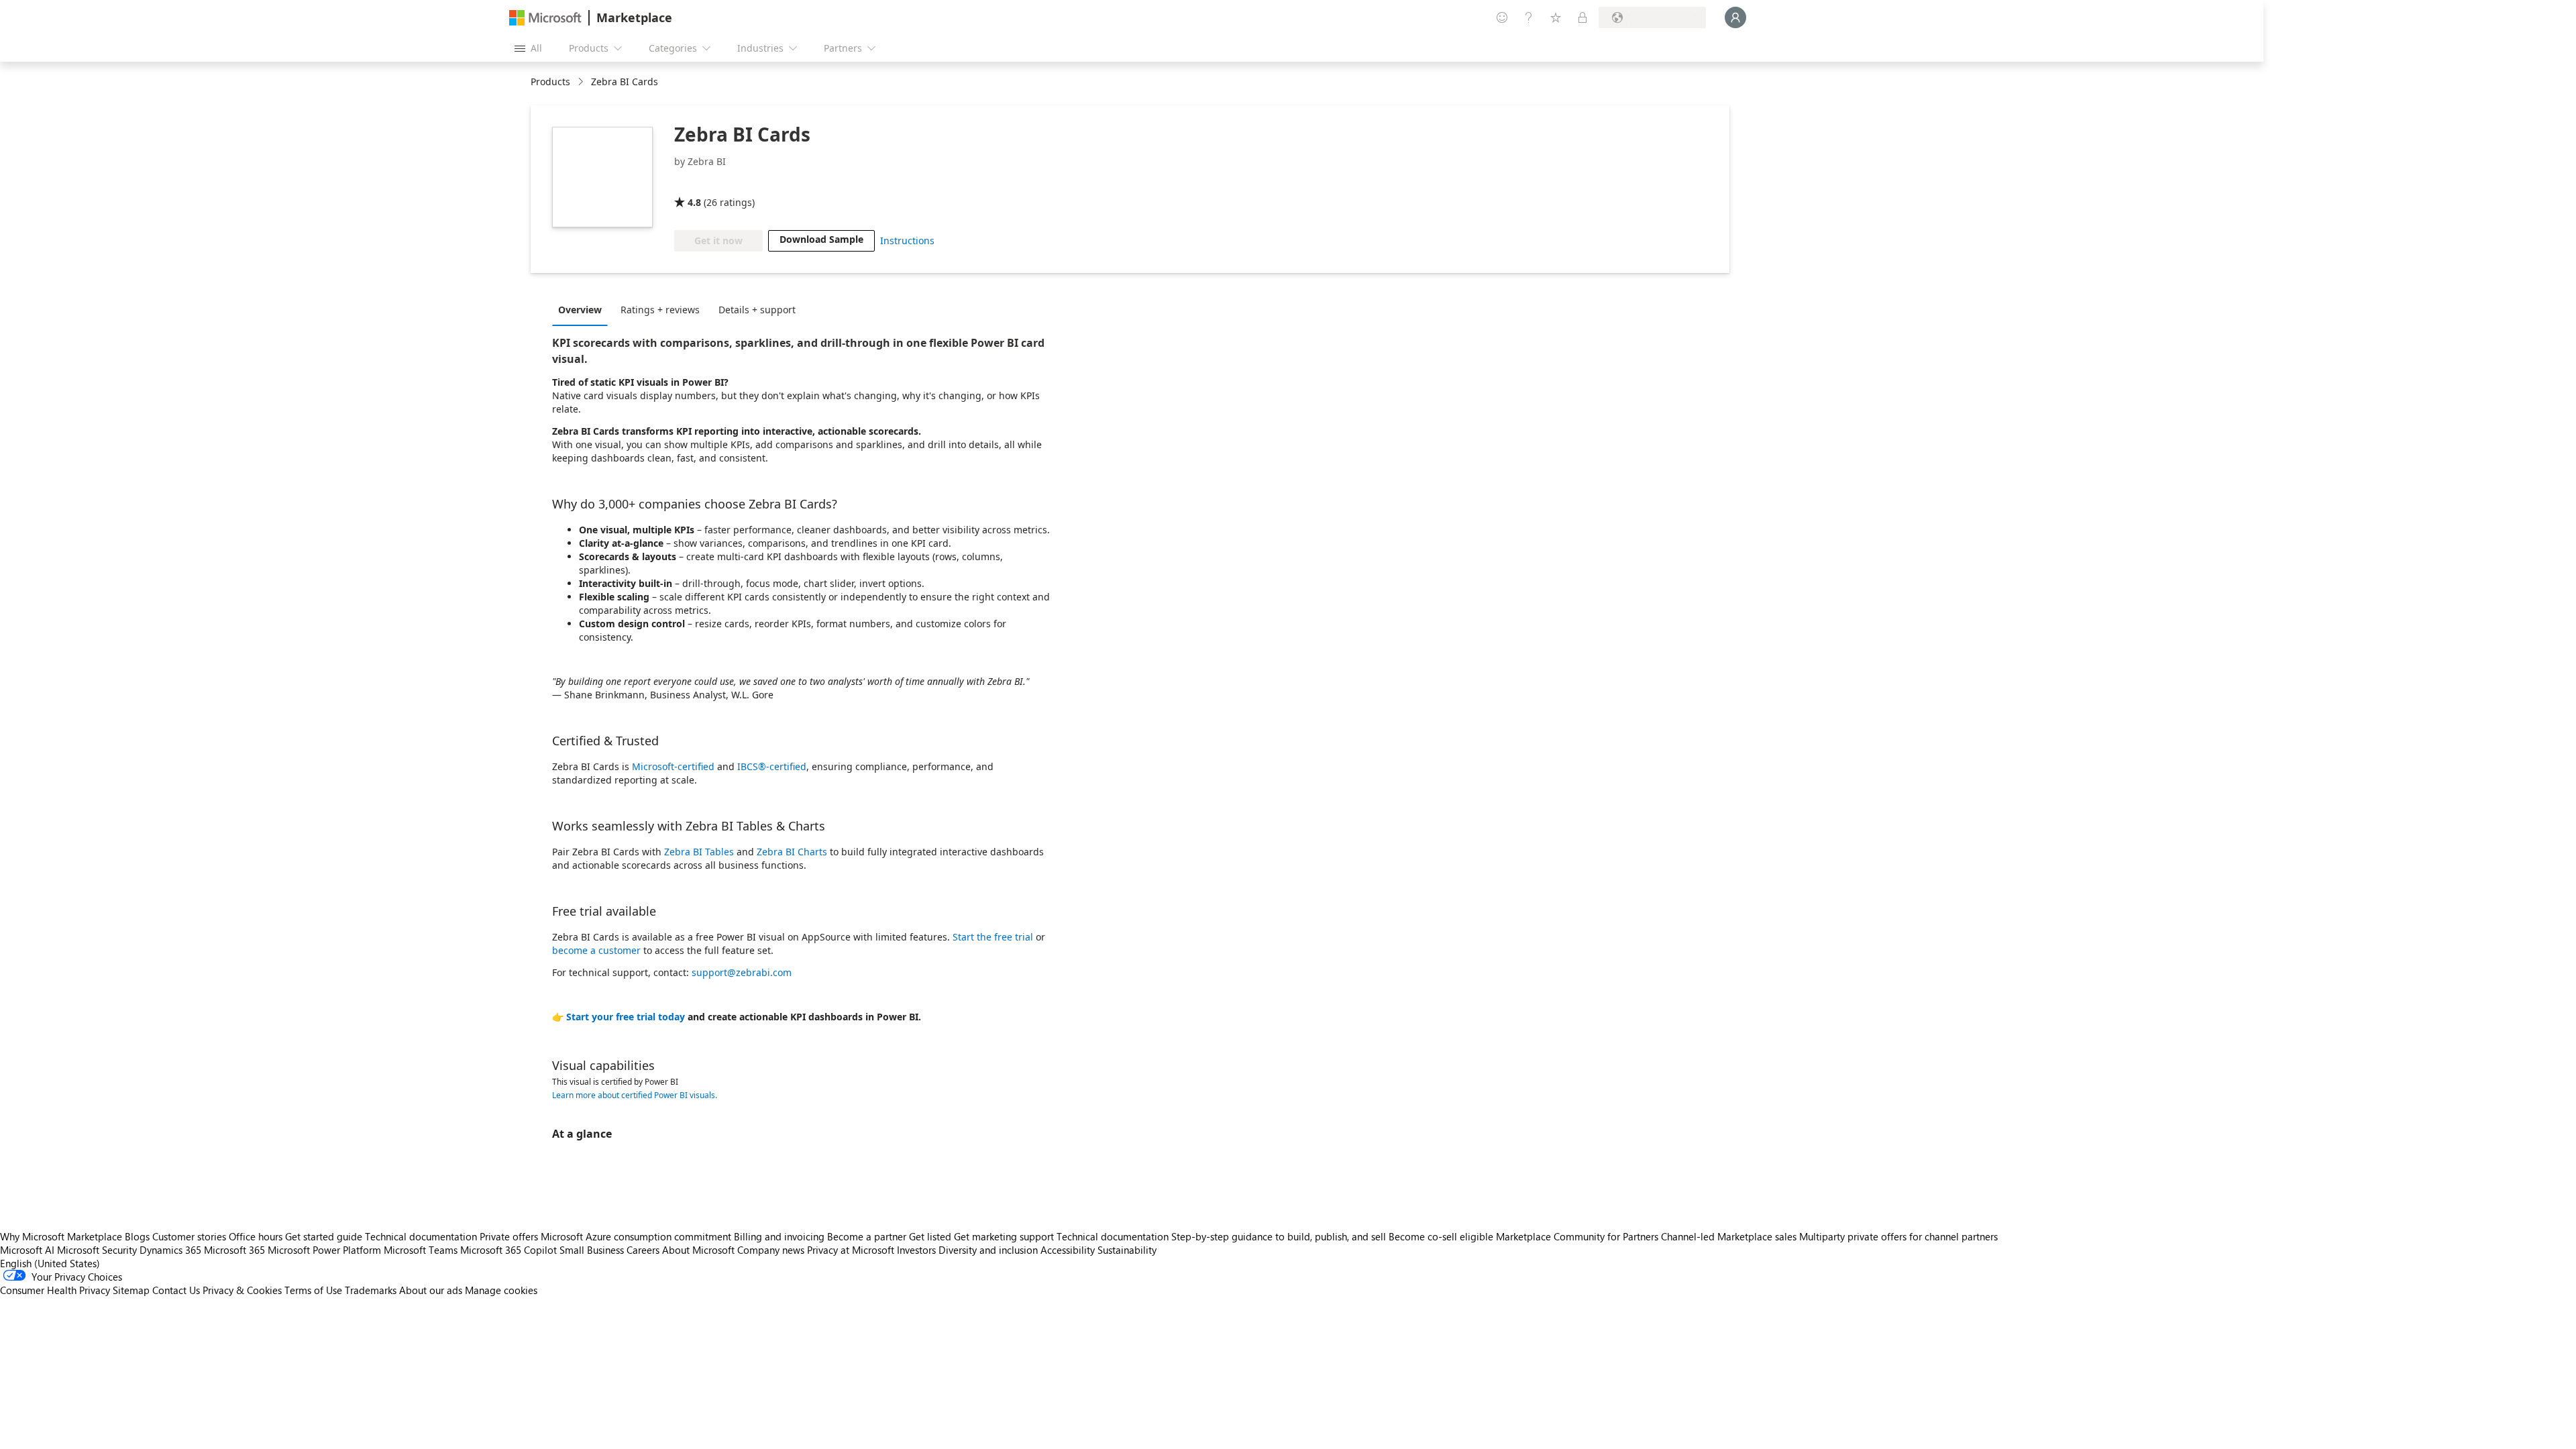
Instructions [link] (907, 240)
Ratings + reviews (660, 310)
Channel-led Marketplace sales (1729, 1236)
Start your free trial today (626, 1017)
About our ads (431, 1290)
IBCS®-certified (772, 766)
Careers (643, 1250)
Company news (771, 1250)
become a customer (596, 950)
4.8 (694, 202)
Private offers (509, 1236)
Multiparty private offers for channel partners (1898, 1236)
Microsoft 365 (234, 1250)
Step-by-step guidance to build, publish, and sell (1279, 1236)
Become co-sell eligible (1441, 1236)
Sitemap (131, 1290)
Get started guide (324, 1236)
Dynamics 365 (170, 1250)
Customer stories (189, 1236)
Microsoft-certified (673, 766)
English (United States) (50, 1263)
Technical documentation (421, 1236)
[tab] (583, 309)
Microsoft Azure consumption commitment (637, 1236)
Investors (916, 1250)
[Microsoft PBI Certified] (713, 183)
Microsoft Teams (421, 1250)
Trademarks (371, 1290)
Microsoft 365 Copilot (508, 1250)
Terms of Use (313, 1290)
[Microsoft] (545, 18)
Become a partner (867, 1236)
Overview (580, 310)
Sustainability (1127, 1250)
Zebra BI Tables (699, 852)
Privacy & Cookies (242, 1290)
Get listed (930, 1236)
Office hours (256, 1236)
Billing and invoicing (779, 1236)
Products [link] (550, 82)
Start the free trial (993, 937)
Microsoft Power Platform (324, 1250)
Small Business (592, 1250)
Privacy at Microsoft (851, 1250)
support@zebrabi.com (742, 972)
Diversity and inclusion (988, 1250)
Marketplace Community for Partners (1577, 1236)
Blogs (137, 1236)
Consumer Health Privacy (55, 1290)
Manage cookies (501, 1290)
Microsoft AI (27, 1250)
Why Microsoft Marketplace (61, 1236)
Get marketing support (1004, 1236)
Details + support (757, 310)
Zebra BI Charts (792, 852)
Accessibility (1068, 1250)
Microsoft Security (97, 1250)
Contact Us (176, 1290)
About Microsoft (698, 1250)
